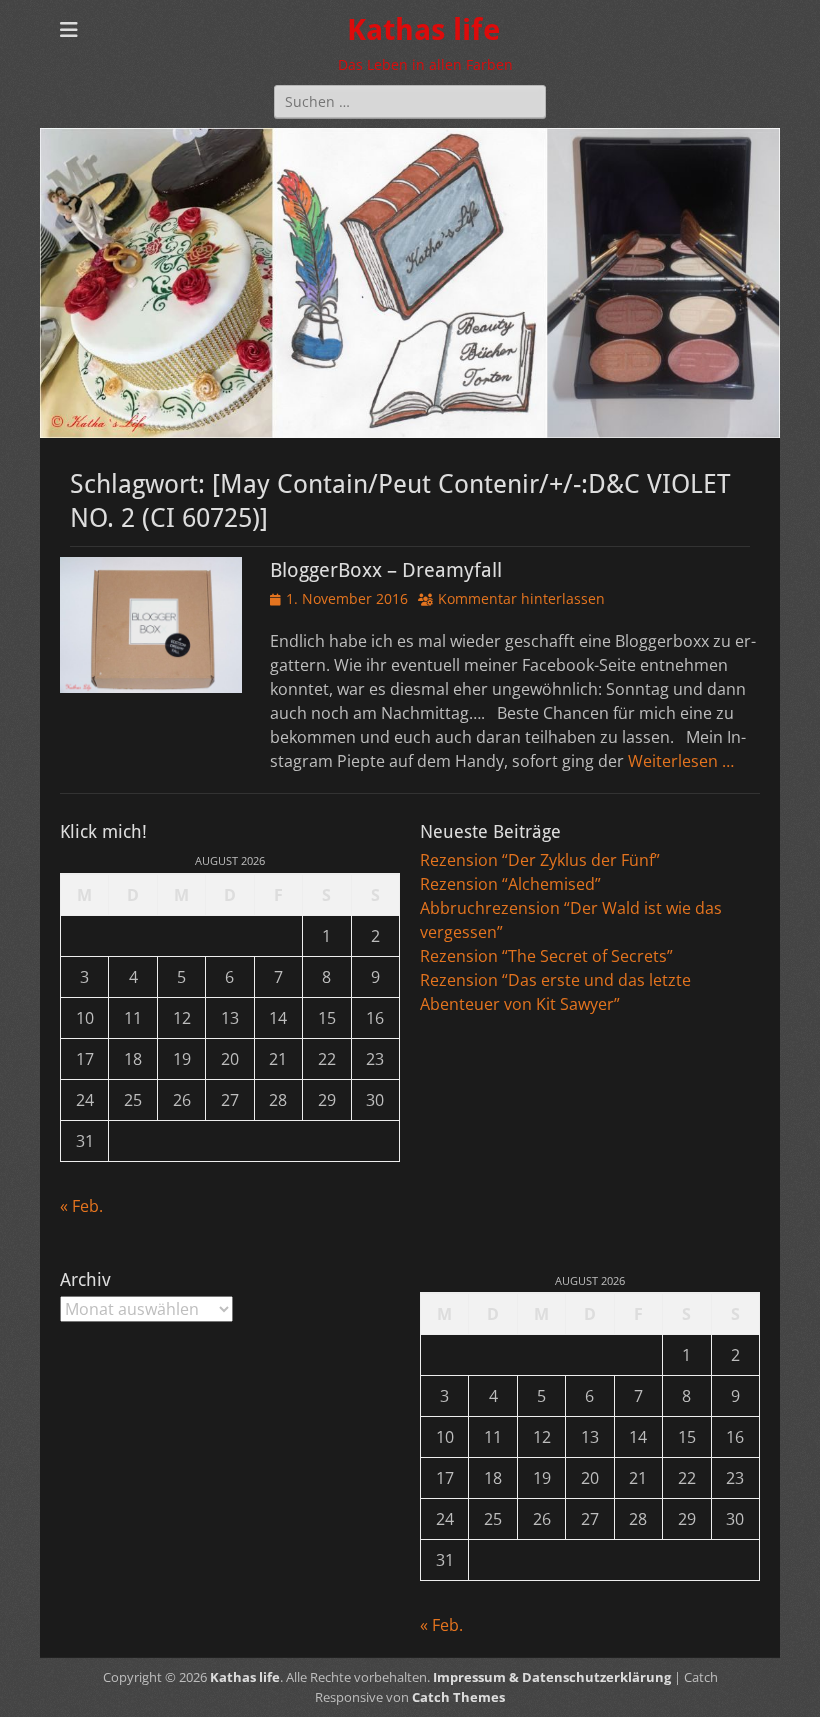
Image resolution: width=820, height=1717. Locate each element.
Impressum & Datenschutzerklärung (552, 1677)
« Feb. (81, 1206)
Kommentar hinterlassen (521, 598)
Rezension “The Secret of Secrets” (546, 956)
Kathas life (423, 29)
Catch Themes (458, 1697)
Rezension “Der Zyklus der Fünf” (540, 860)
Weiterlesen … (681, 761)
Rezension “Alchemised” (510, 884)
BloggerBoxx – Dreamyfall (386, 570)
